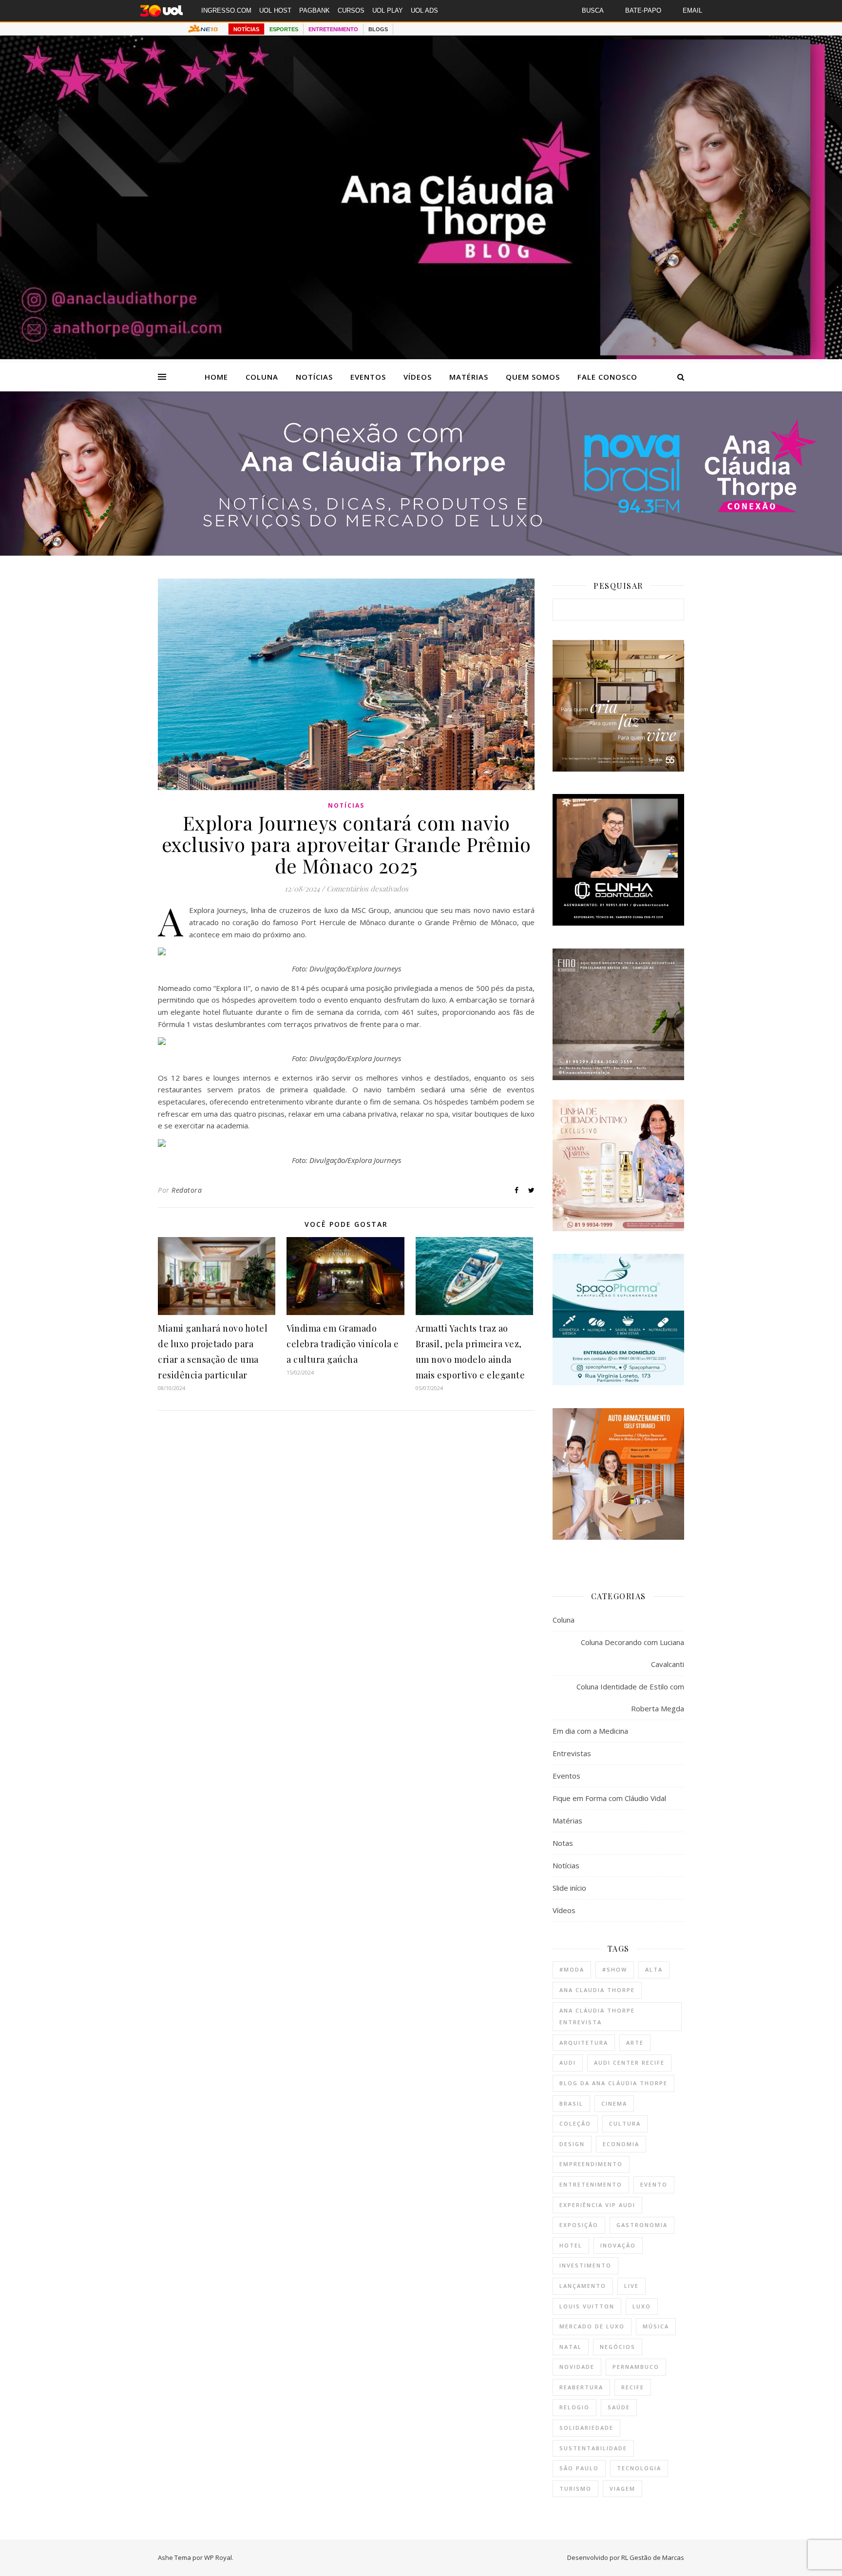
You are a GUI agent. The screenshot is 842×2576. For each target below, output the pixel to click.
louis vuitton (587, 2306)
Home (216, 377)
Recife (633, 2387)
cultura (625, 2123)
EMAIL (692, 10)
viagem (622, 2489)
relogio (574, 2407)
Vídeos (418, 377)
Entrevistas (572, 1753)
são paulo (579, 2468)
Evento (654, 2184)
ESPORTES (284, 29)
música (656, 2326)
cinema (614, 2103)
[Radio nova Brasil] (421, 553)
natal (571, 2347)
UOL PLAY (388, 10)
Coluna (262, 377)
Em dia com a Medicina (590, 1731)
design (572, 2144)
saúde (619, 2407)
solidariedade (586, 2428)
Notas (563, 1843)
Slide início (569, 1888)
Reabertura (581, 2387)
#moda (572, 1969)
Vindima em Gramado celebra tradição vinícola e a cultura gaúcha (343, 1344)
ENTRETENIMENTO (333, 29)
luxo (642, 2306)
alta (654, 1969)
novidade (577, 2367)
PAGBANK (315, 10)
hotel (571, 2245)
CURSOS (351, 10)
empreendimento (591, 2164)
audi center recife (629, 2063)
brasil (571, 2103)
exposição (579, 2225)
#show (615, 1969)
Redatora (187, 1190)
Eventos (368, 377)
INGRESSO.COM (226, 10)
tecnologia (639, 2468)
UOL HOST (275, 10)
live (631, 2286)
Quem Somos (533, 377)
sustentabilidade (593, 2448)
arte (635, 2043)
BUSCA (593, 10)
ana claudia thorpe (597, 1990)
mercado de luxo (592, 2326)
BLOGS (378, 29)
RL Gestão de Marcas (653, 2557)
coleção (575, 2123)
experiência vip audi (597, 2205)
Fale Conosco (607, 377)
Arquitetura (584, 2043)
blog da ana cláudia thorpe (613, 2083)
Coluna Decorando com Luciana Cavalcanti (632, 1653)
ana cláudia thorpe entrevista (597, 2016)
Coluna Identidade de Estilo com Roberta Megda (630, 1697)
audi (568, 2063)
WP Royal (218, 2557)
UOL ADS (424, 10)
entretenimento (591, 2184)
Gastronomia (642, 2225)
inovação (618, 2245)
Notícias (314, 377)
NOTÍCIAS (246, 29)
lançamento (583, 2286)
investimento (585, 2265)
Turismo (575, 2489)
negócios (618, 2347)
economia (621, 2144)
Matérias (469, 377)
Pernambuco (636, 2367)
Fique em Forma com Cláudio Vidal (609, 1798)
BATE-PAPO (643, 10)
